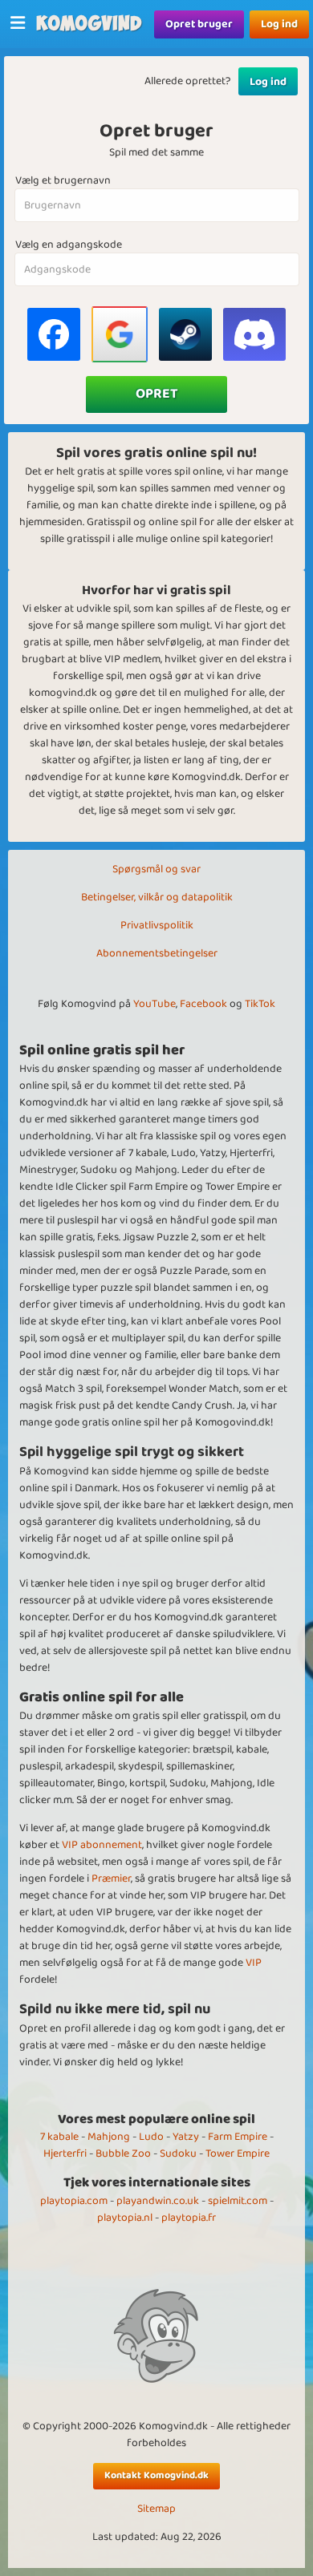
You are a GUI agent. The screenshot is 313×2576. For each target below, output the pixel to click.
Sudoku (178, 2153)
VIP (254, 1963)
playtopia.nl (125, 2218)
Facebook (203, 1004)
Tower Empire (238, 2153)
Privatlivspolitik (157, 925)
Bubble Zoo (123, 2153)
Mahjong (109, 2137)
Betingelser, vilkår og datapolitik (157, 897)
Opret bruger (199, 24)
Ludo (151, 2137)
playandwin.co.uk (158, 2201)
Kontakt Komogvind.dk (156, 2475)
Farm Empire (238, 2137)
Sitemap (156, 2509)
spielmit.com (238, 2201)
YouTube (154, 1004)
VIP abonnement (102, 1845)
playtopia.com (74, 2201)
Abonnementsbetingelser (157, 953)
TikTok (260, 1004)
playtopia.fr (189, 2218)
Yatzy (186, 2137)
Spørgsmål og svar (156, 869)
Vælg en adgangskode (69, 245)
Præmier (111, 1878)
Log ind (279, 24)
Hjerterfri (65, 2153)
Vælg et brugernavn (63, 181)
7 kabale (59, 2137)
